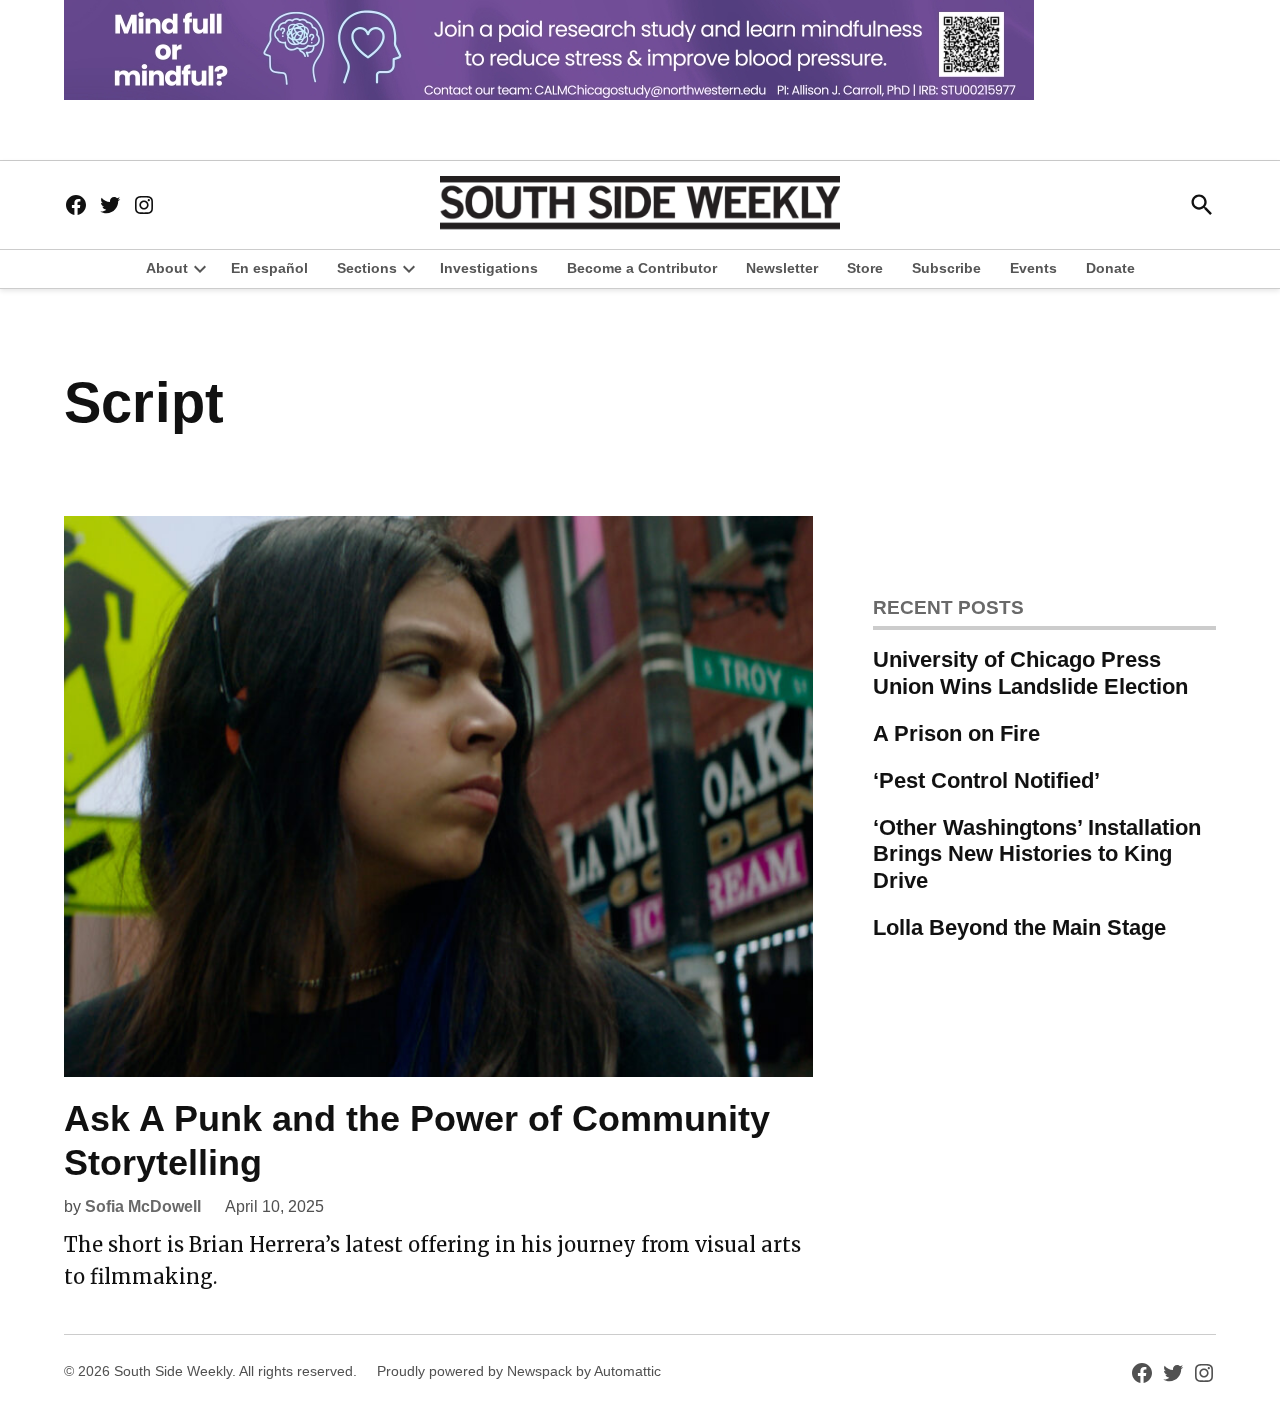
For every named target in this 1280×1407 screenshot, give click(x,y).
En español (269, 268)
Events (1033, 268)
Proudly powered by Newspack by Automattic (519, 1371)
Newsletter (782, 268)
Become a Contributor (642, 268)
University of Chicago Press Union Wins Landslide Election (1030, 673)
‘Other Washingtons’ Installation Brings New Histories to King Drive (1037, 854)
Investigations (489, 268)
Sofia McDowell (143, 1206)
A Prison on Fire (956, 733)
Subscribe (946, 268)
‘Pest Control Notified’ (986, 780)
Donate (1110, 268)
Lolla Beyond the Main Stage (1019, 927)
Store (865, 268)
